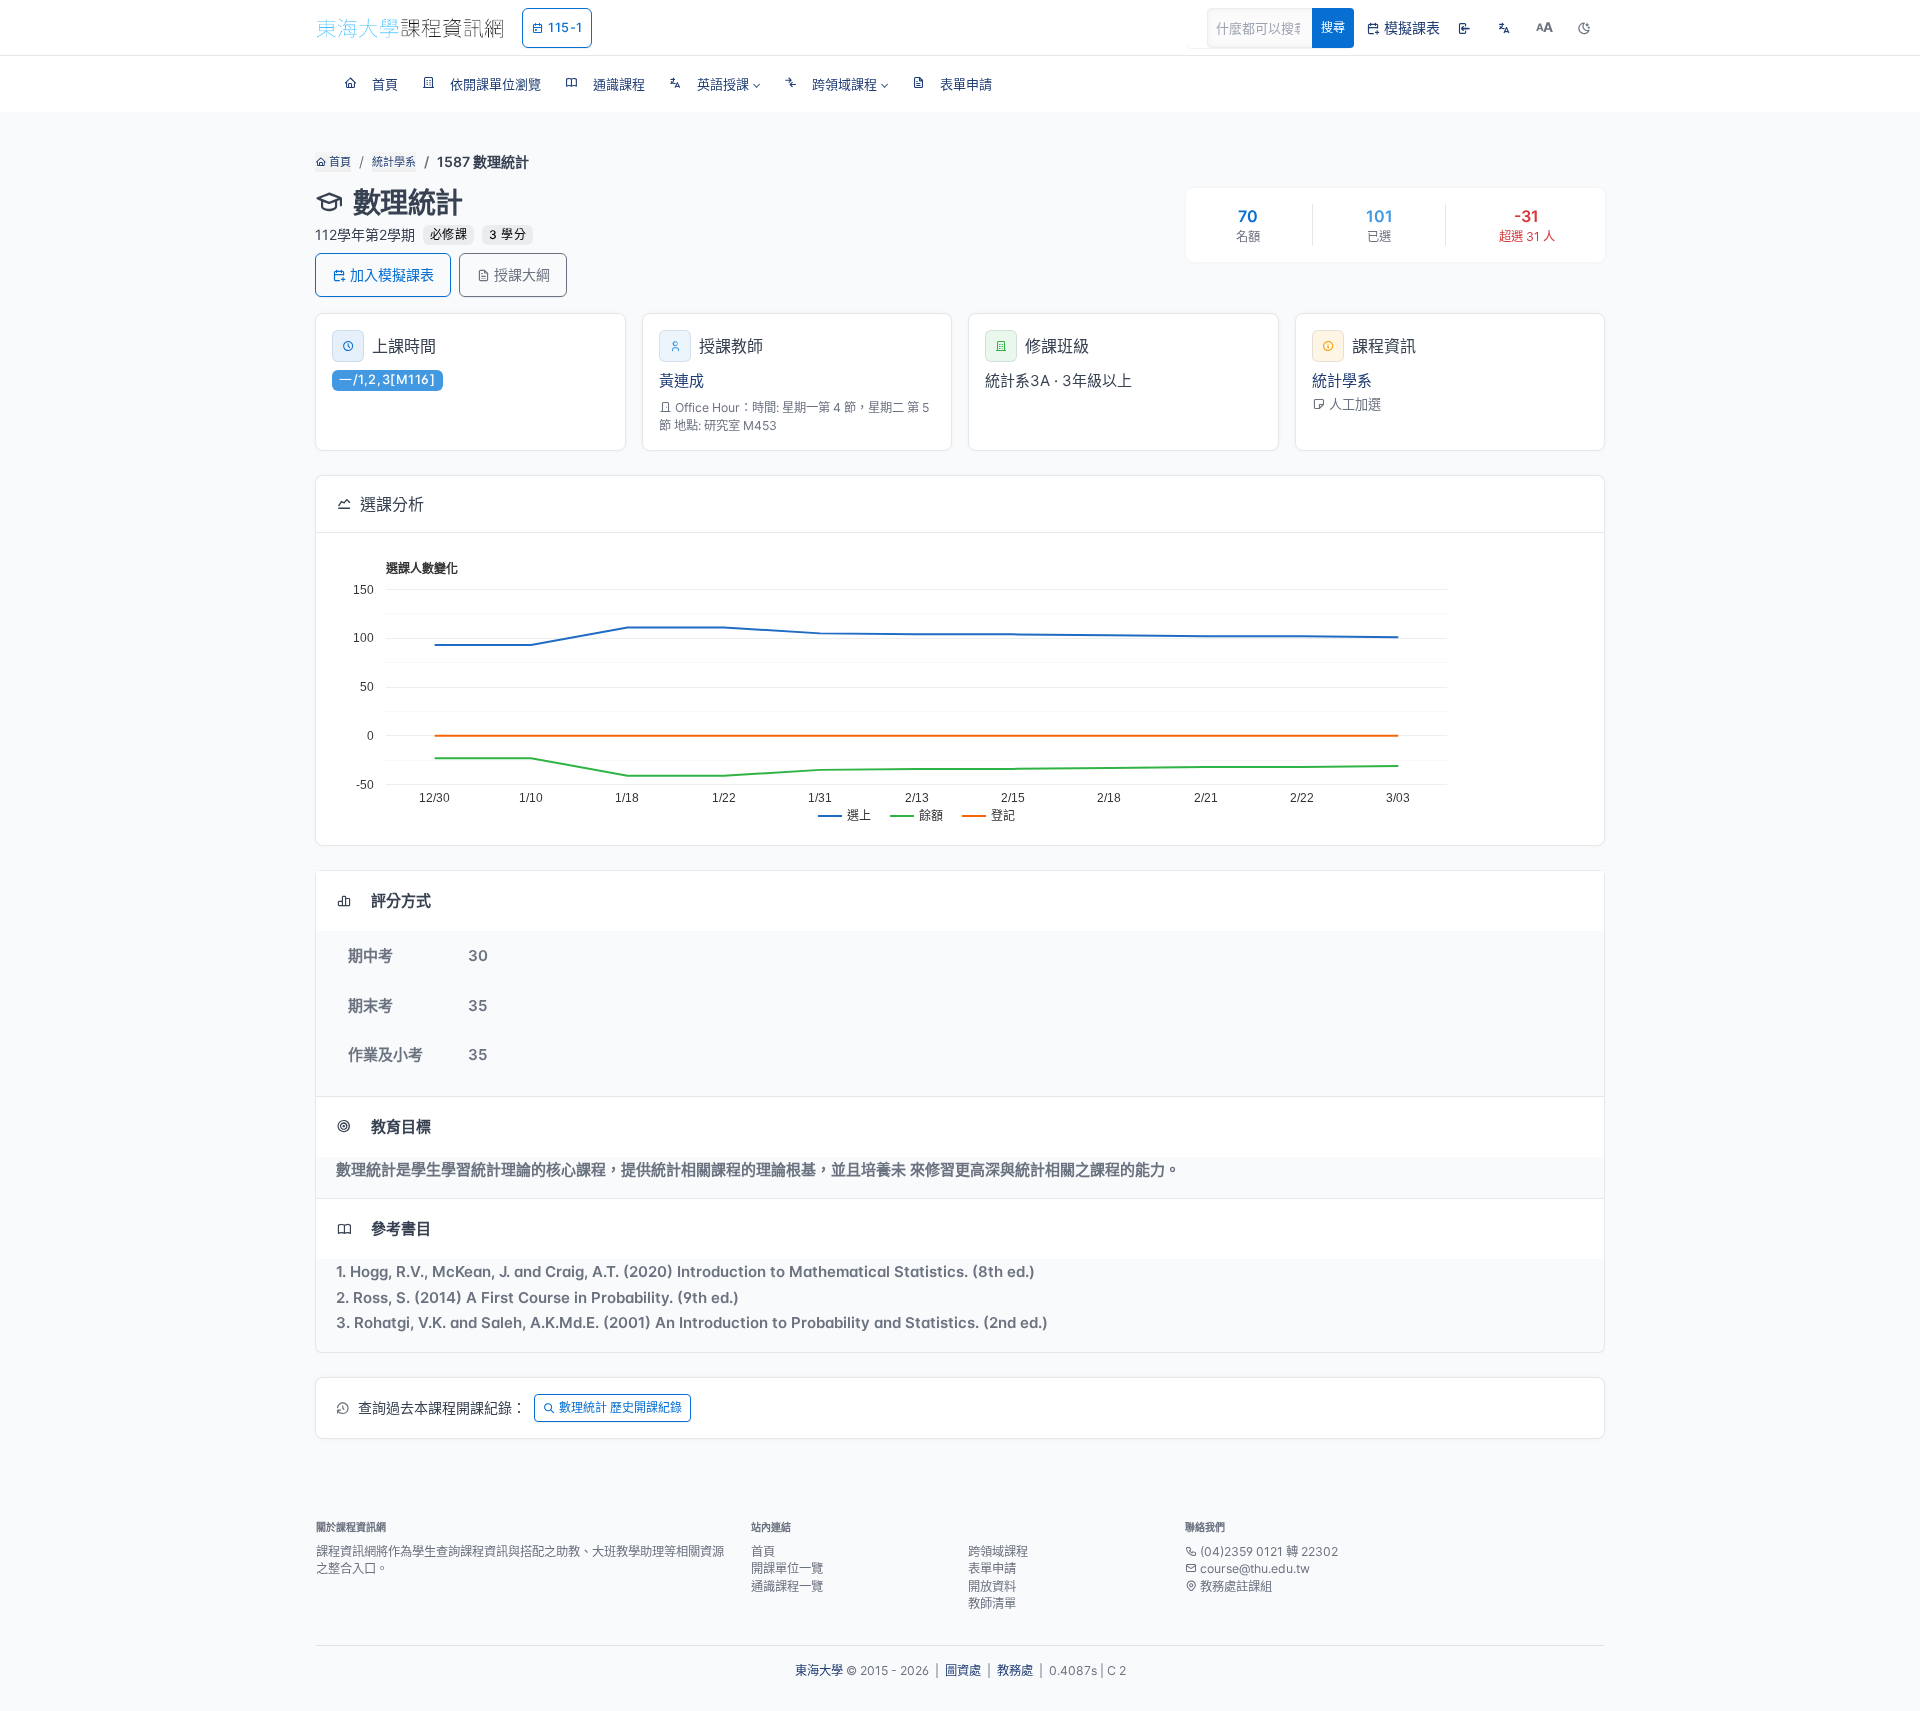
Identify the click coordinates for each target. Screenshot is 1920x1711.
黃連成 (681, 380)
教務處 (1015, 1670)
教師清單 (992, 1603)
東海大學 (819, 1670)
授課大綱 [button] (522, 274)
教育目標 (401, 1126)
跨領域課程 (998, 1551)
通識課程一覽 (787, 1586)
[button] (714, 84)
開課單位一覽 (787, 1568)
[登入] (1464, 28)
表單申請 (992, 1568)
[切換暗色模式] (1584, 28)
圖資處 (963, 1670)
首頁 (338, 162)
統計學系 (394, 162)
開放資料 (992, 1586)
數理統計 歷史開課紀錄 (620, 1407)
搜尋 (1333, 27)
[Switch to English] (1504, 28)
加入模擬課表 (392, 274)
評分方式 (401, 900)
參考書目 (401, 1228)
